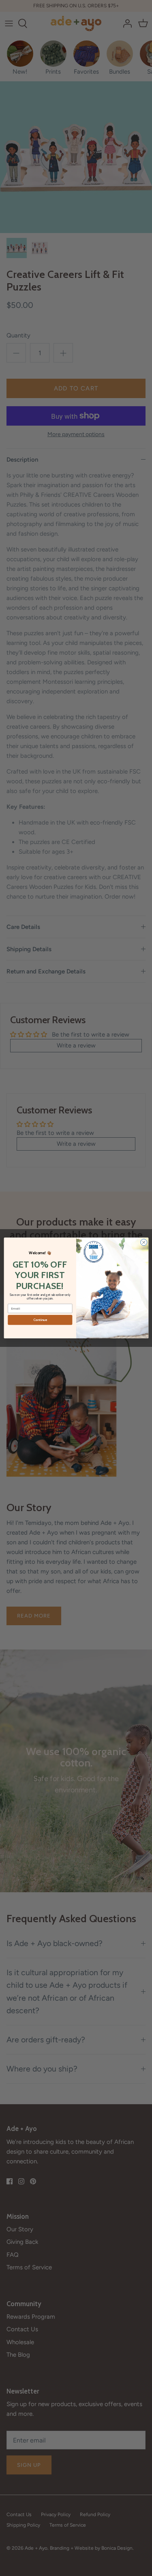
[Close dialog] (143, 1242)
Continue (40, 1320)
